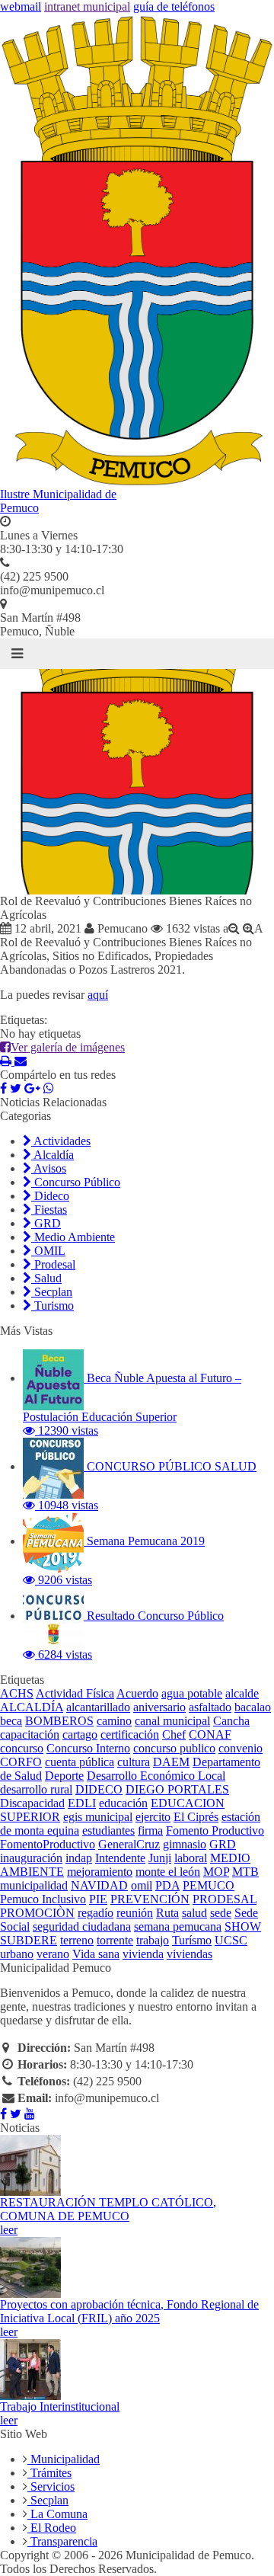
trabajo (153, 1940)
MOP (216, 1872)
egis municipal (98, 1817)
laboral (191, 1858)
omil (142, 1885)
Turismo (53, 1306)
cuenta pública (80, 1762)
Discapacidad (32, 1803)
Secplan (52, 1292)
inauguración (31, 1858)
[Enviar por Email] (21, 1061)
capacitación (30, 1734)
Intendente (120, 1858)
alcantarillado (98, 1707)
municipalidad (34, 1885)
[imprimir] (7, 1061)
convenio (241, 1748)
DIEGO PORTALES (177, 1789)
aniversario (159, 1707)
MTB (245, 1872)
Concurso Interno (88, 1748)
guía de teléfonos (174, 6)
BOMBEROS (59, 1721)
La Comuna (57, 2514)
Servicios (51, 2486)
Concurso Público (76, 1182)
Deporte (64, 1776)
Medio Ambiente (73, 1237)
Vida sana (96, 1954)
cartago (80, 1734)
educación (123, 1803)
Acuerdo (137, 1693)
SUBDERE (29, 1940)
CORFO (21, 1762)
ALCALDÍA (32, 1707)
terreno (77, 1940)
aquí (98, 995)
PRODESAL (225, 1899)
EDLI (82, 1803)
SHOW (243, 1926)
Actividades (61, 1141)
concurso (22, 1748)
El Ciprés (196, 1817)
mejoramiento (100, 1872)
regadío (96, 1913)
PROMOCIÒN (37, 1913)
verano (53, 1954)
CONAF (210, 1734)
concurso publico (174, 1748)
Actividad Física (75, 1693)
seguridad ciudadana (82, 1926)
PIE (98, 1899)
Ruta (167, 1913)
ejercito (153, 1817)
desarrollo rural (36, 1789)
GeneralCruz (129, 1844)
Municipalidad (64, 2459)
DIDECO (99, 1789)
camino (114, 1721)
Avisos (49, 1168)
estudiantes (108, 1830)
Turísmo (192, 1940)
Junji (160, 1858)
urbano (17, 1954)
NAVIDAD (99, 1885)
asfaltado (210, 1707)
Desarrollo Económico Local (156, 1776)
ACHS (17, 1693)
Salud (46, 1278)
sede (221, 1913)
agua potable (192, 1693)
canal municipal (172, 1721)
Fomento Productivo (215, 1830)
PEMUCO (209, 1885)
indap (79, 1858)
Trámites (49, 2473)
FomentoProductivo (48, 1844)
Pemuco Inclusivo (43, 1899)
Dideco (50, 1196)
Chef (174, 1734)
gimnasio (185, 1844)
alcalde (242, 1693)
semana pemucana (178, 1926)
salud (194, 1913)
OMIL (48, 1251)
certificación (130, 1734)
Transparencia (62, 2541)
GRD (46, 1223)
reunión (135, 1913)
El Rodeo (52, 2528)
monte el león (168, 1872)
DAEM (171, 1762)
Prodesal (53, 1264)
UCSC (231, 1940)
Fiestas (49, 1210)
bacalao (253, 1707)
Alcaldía (53, 1155)
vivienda (143, 1954)
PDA (167, 1885)
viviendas (190, 1954)
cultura (134, 1762)
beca (11, 1721)
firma (150, 1830)
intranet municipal (87, 6)
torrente (115, 1940)
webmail (21, 6)
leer (9, 2230)
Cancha (231, 1721)
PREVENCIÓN (150, 1899)
